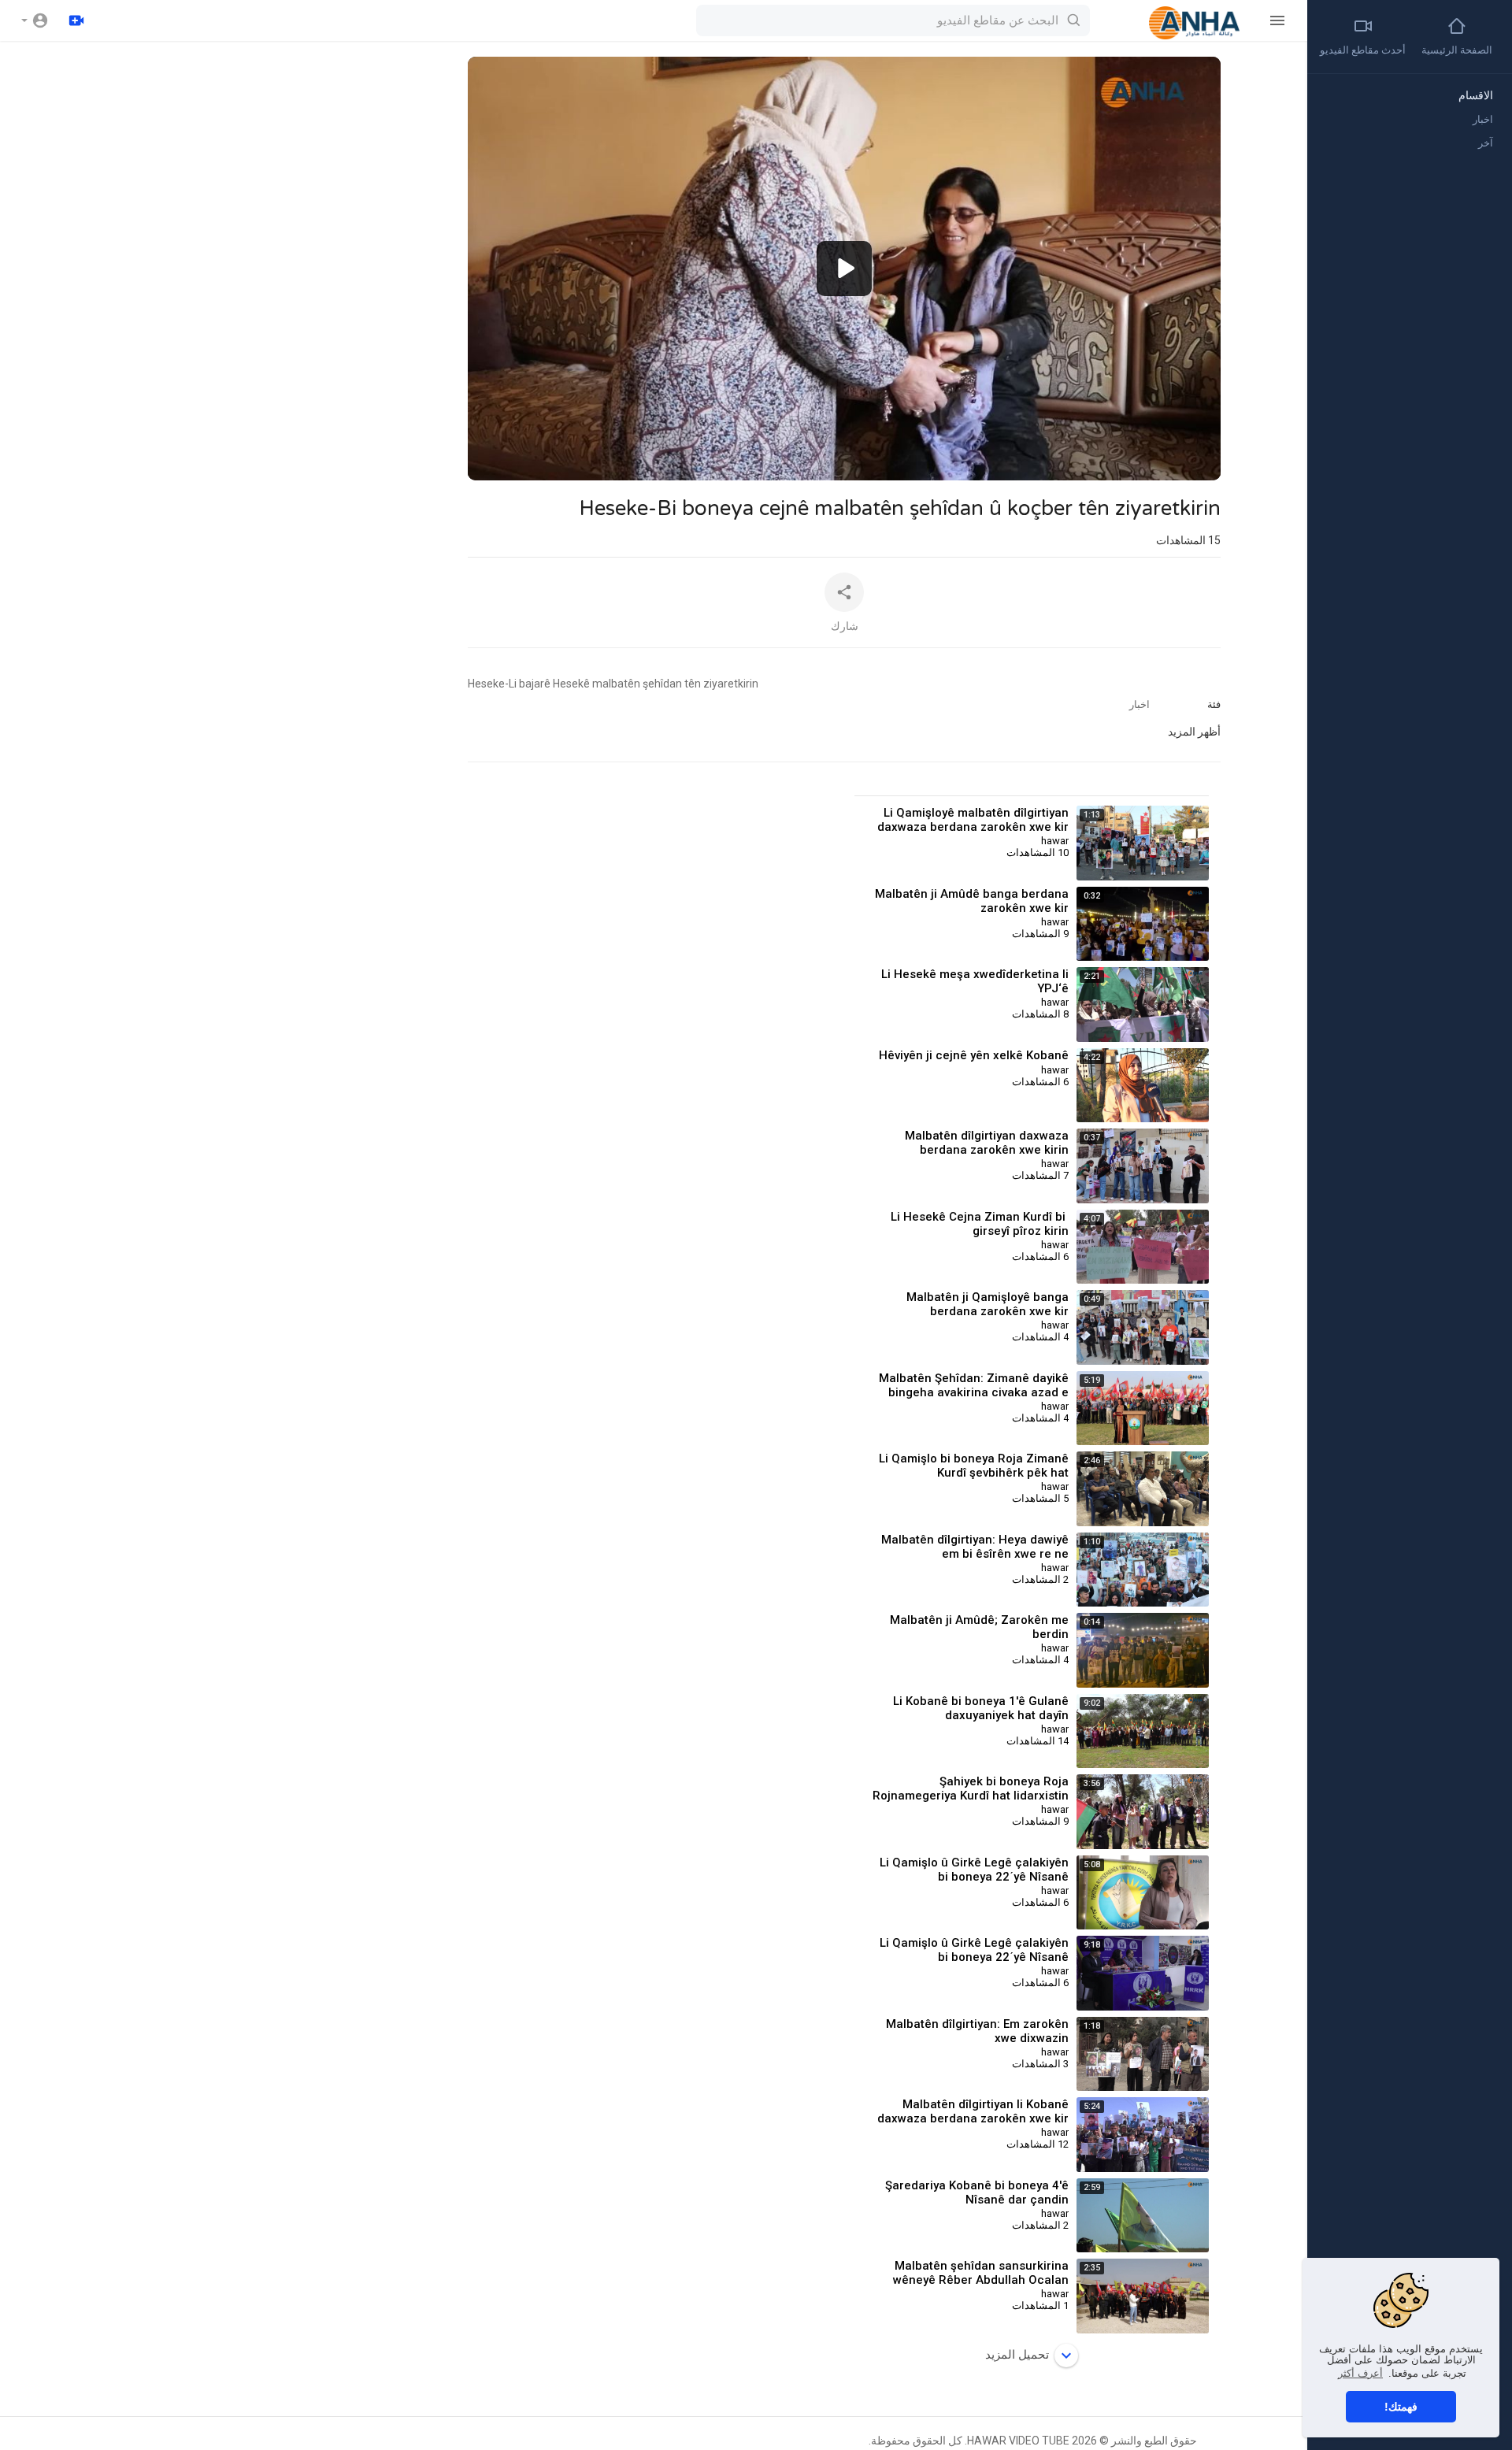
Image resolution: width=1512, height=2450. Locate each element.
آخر (1486, 143)
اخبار (1140, 704)
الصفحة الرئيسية (1457, 50)
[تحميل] (76, 20)
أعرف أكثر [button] (1360, 2373)
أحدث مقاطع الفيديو (1363, 50)
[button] (35, 20)
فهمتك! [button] (1401, 2407)
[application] (844, 269)
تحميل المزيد (1017, 2355)
